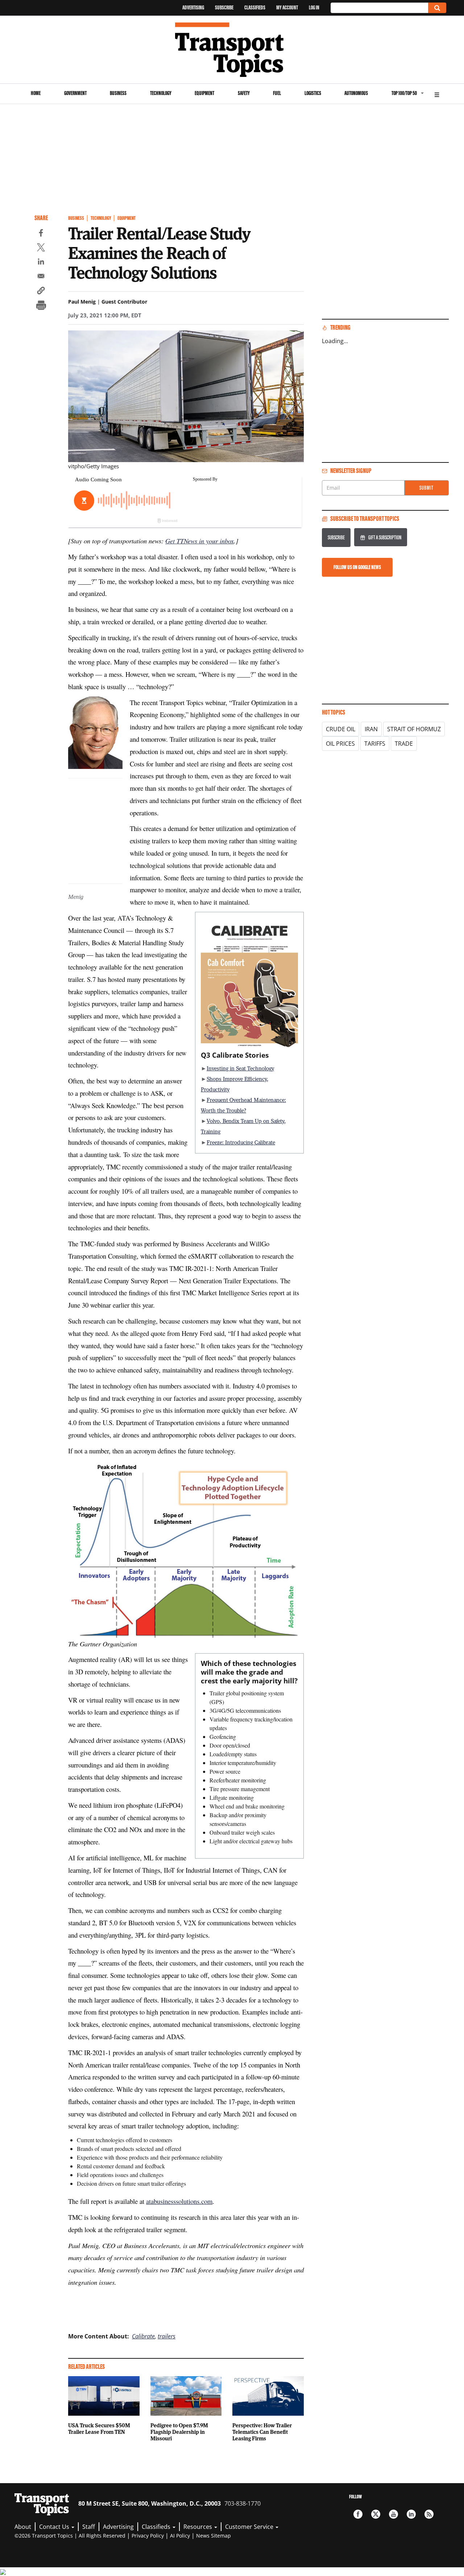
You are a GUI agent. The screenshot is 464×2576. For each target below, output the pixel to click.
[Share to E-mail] (41, 277)
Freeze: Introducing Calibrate (241, 1142)
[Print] (41, 306)
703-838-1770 (243, 2503)
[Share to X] (41, 248)
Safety (244, 93)
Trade (404, 744)
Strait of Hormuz (414, 729)
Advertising (193, 7)
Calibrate (143, 2336)
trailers (167, 2336)
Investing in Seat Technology (240, 1068)
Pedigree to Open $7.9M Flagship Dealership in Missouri (179, 2432)
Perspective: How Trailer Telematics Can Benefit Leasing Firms (262, 2432)
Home (36, 93)
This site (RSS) (429, 2514)
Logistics (313, 93)
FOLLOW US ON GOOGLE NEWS (357, 567)
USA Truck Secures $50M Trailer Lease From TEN (99, 2428)
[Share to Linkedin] (41, 263)
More (437, 94)
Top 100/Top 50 (404, 93)
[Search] (437, 8)
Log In (314, 7)
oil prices (340, 744)
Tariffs (375, 744)
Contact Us (55, 2527)
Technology (161, 93)
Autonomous (356, 93)
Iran (371, 729)
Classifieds (255, 7)
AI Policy (180, 2536)
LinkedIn (411, 2514)
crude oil (341, 729)
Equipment (204, 93)
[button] (41, 292)
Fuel (277, 93)
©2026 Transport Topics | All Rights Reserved (70, 2536)
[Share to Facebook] (41, 234)
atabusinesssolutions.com (179, 2201)
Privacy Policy (148, 2536)
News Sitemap (214, 2536)
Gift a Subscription (385, 537)
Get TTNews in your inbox (200, 541)
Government (75, 93)
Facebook (358, 2514)
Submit (426, 488)
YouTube (393, 2514)
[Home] (232, 50)
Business (118, 93)
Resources (198, 2527)
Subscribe (224, 7)
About (23, 2527)
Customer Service (250, 2527)
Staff (89, 2527)
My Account (287, 7)
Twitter (376, 2514)
